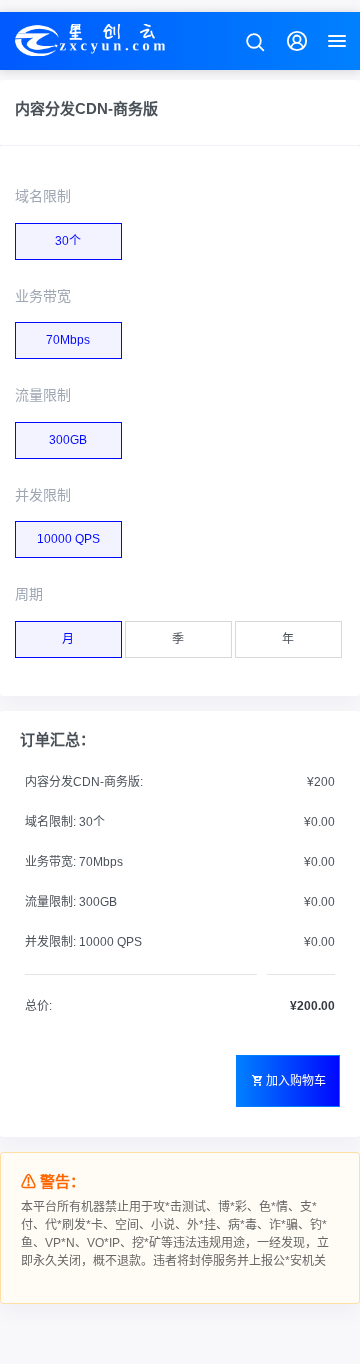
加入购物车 (296, 1081)
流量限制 (43, 395)
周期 (29, 594)
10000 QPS (68, 539)
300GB (68, 440)
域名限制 (43, 196)
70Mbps (68, 340)
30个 (68, 241)
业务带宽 (43, 296)
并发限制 (43, 495)
